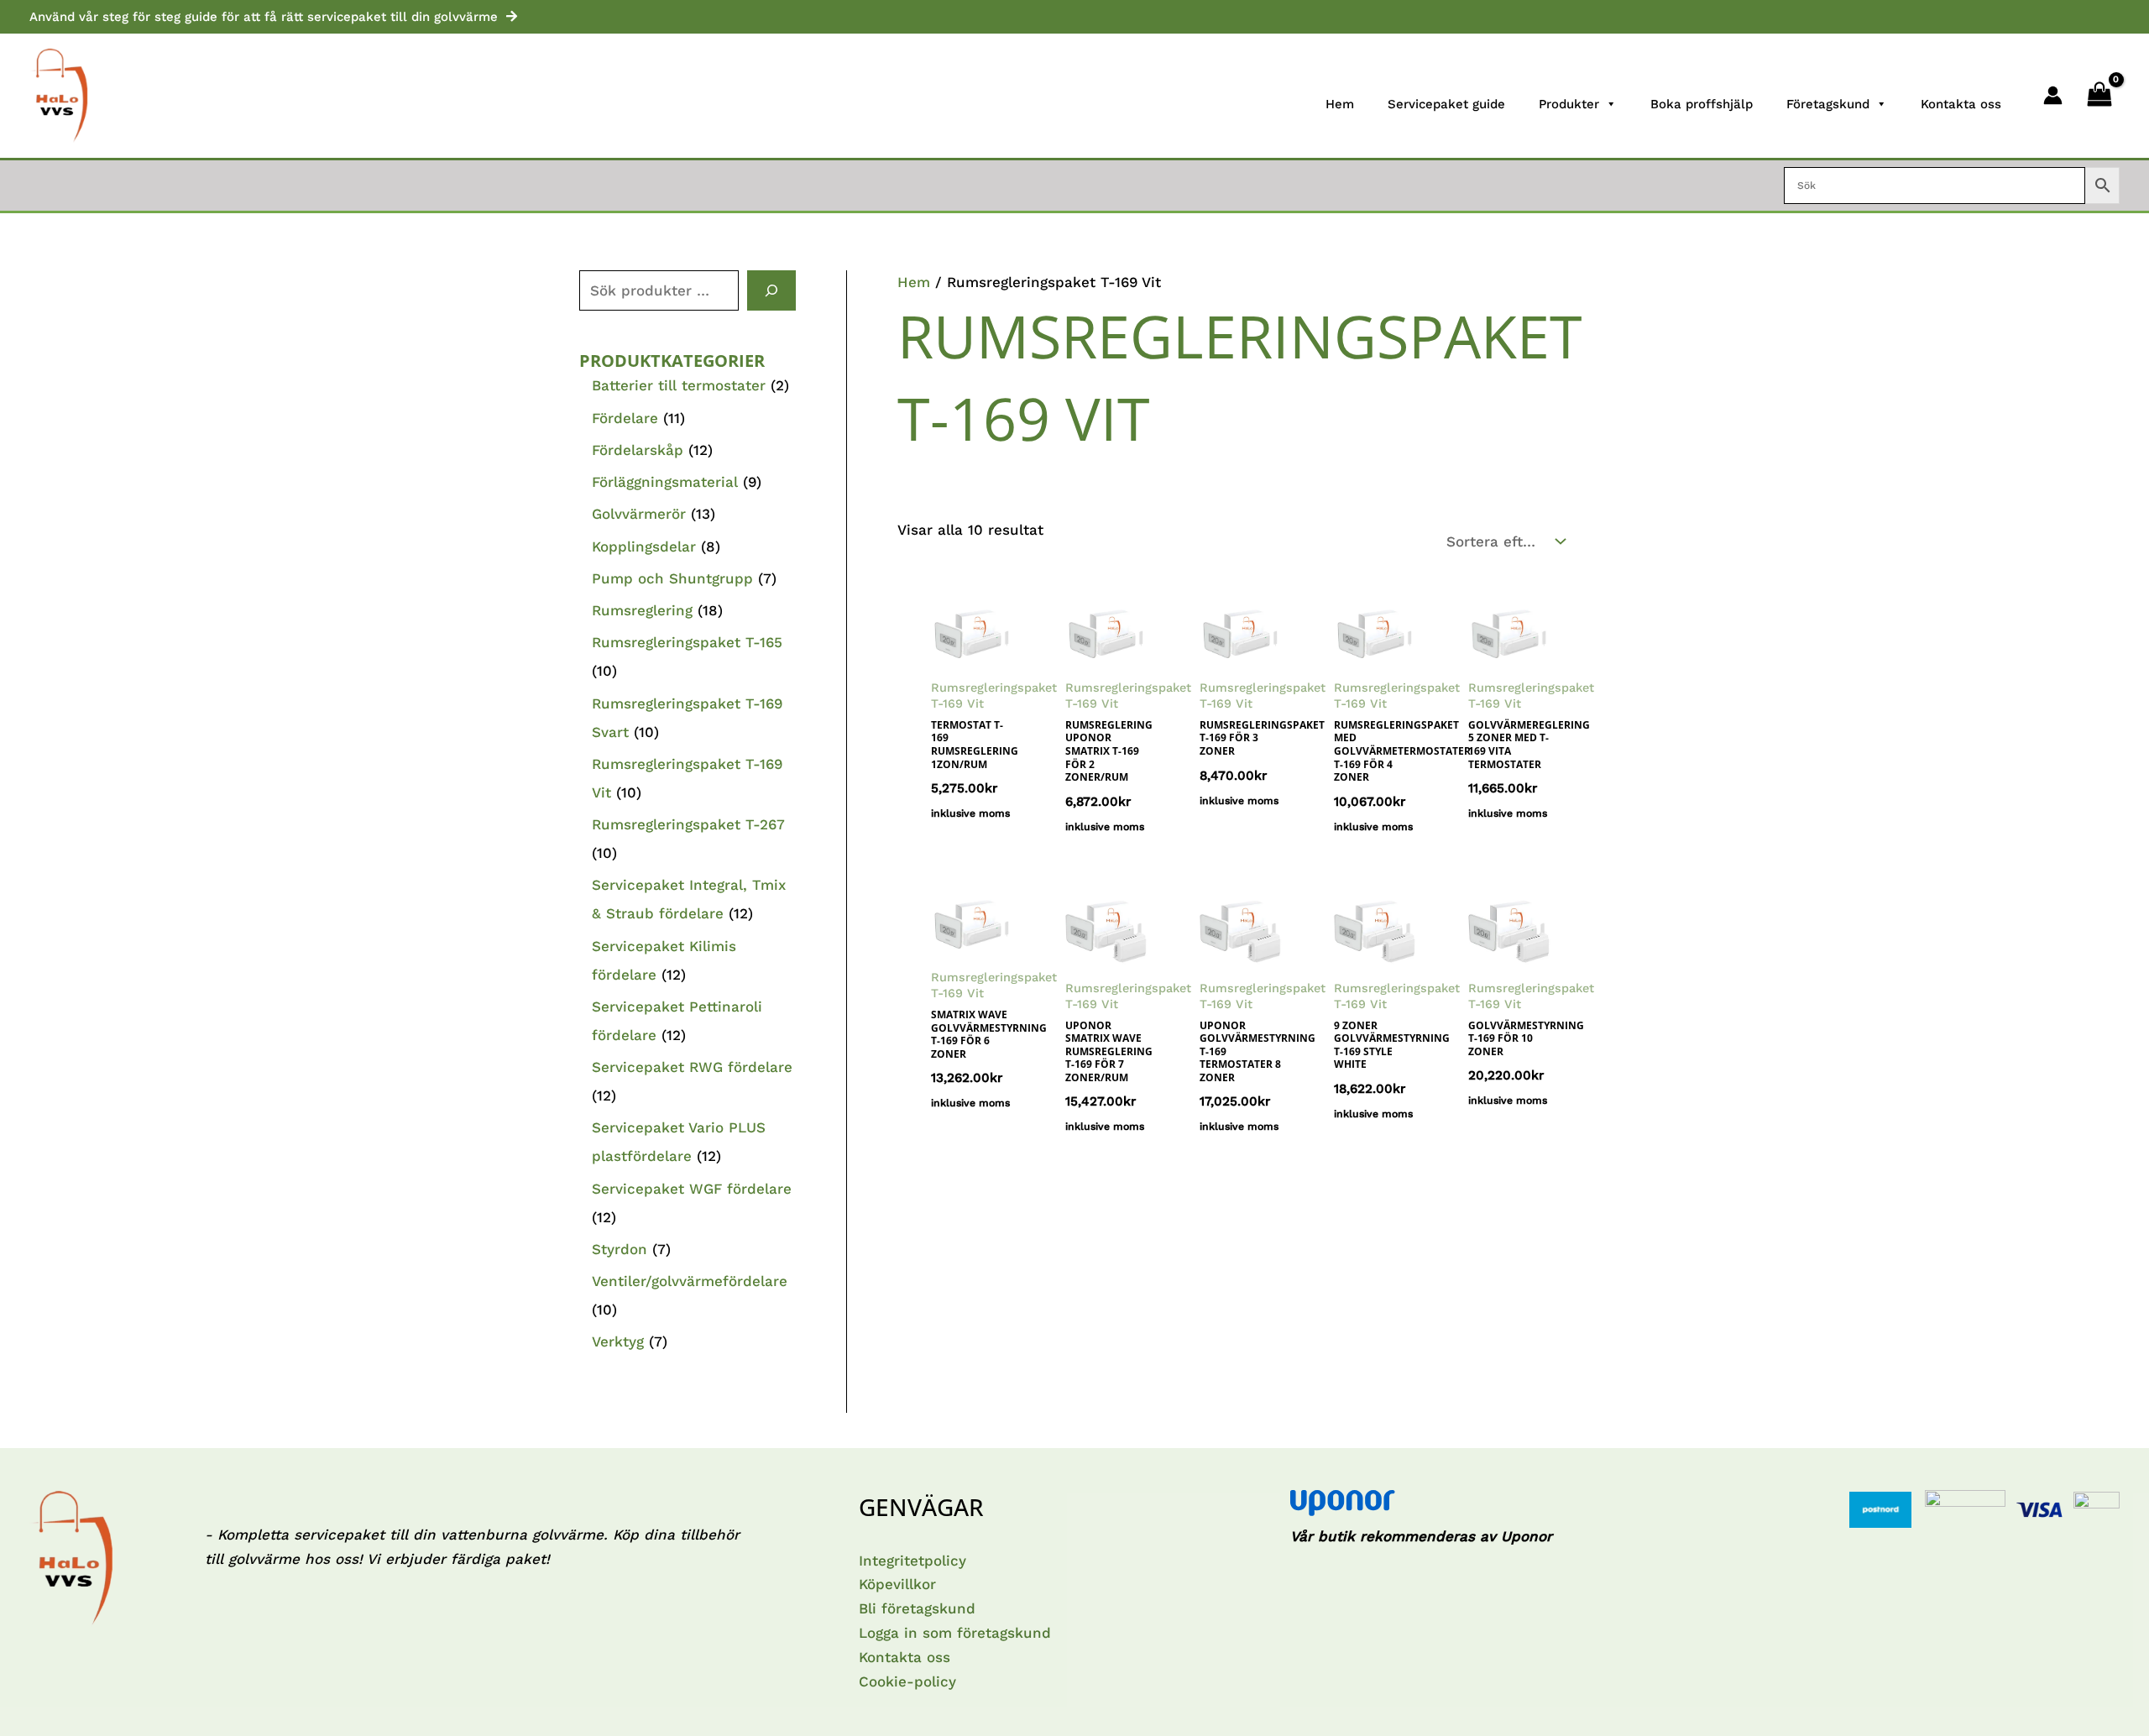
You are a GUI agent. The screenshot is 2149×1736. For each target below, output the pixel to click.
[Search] (771, 290)
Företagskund (1828, 104)
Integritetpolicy (912, 1561)
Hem (1340, 104)
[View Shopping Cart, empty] (2099, 96)
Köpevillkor (897, 1584)
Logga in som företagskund (955, 1633)
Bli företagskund (917, 1608)
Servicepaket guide (1446, 104)
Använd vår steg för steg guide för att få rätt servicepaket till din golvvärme (264, 17)
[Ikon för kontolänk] (2053, 95)
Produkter (1569, 104)
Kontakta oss (1961, 104)
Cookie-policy (907, 1681)
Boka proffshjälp (1702, 104)
